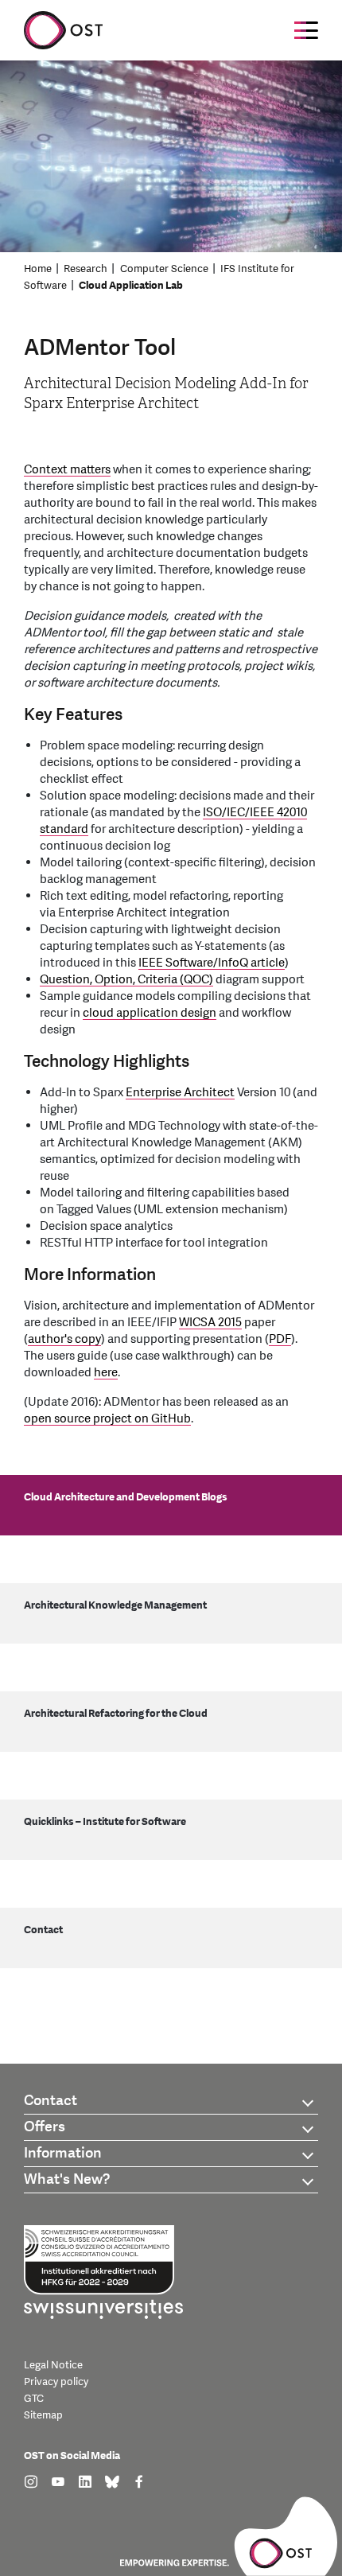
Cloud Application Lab (131, 286)
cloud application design (150, 1013)
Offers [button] (45, 2127)
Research (85, 269)
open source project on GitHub (107, 1419)
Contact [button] (51, 2101)
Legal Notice (53, 2365)
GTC (34, 2399)
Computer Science (164, 269)
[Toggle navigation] (306, 30)
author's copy (64, 1339)
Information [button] (63, 2153)
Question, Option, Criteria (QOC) (126, 980)
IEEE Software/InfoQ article (212, 963)
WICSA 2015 (210, 1323)
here (106, 1373)
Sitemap (43, 2415)
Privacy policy (56, 2382)
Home (38, 269)
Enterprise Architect (180, 1093)
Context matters (67, 470)
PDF (280, 1339)
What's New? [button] (67, 2179)
